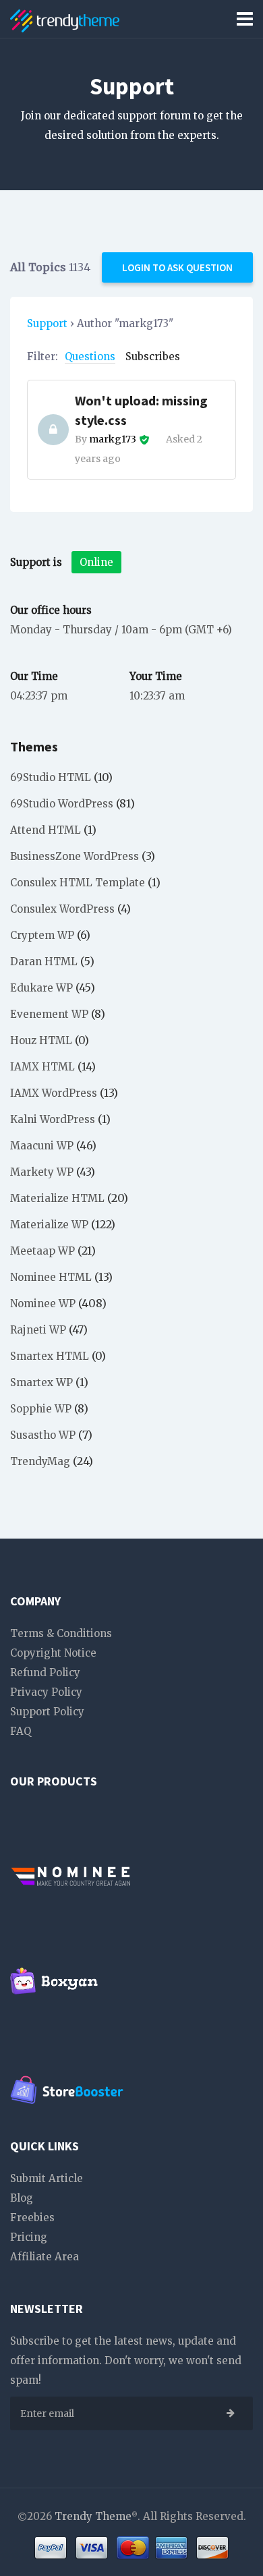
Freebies (32, 2217)
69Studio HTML (51, 777)
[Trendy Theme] (65, 19)
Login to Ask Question (177, 267)
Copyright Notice (53, 1653)
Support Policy (47, 1712)
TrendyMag (40, 1461)
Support (47, 323)
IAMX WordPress (54, 1093)
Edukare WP (41, 988)
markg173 (113, 439)
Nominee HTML (51, 1277)
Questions (90, 356)
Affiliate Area (45, 2257)
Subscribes (153, 356)
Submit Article (47, 2178)
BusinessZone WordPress (75, 856)
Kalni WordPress (53, 1119)
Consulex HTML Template (78, 883)
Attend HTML (46, 830)
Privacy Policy (46, 1692)
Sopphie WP (41, 1409)
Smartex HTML (50, 1356)
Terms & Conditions (61, 1633)
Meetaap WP (42, 1251)
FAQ (21, 1731)
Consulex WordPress (62, 909)
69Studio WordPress (62, 804)
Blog (22, 2198)
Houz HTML (41, 1040)
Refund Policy (45, 1672)
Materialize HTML (57, 1198)
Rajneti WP (38, 1330)
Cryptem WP (42, 935)
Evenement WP (49, 1014)
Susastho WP (43, 1435)
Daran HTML (44, 962)
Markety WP (42, 1172)
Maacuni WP (42, 1146)
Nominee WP (43, 1304)
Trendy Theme (93, 2516)
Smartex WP (41, 1382)
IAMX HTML (42, 1067)
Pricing (29, 2237)
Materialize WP (49, 1225)
